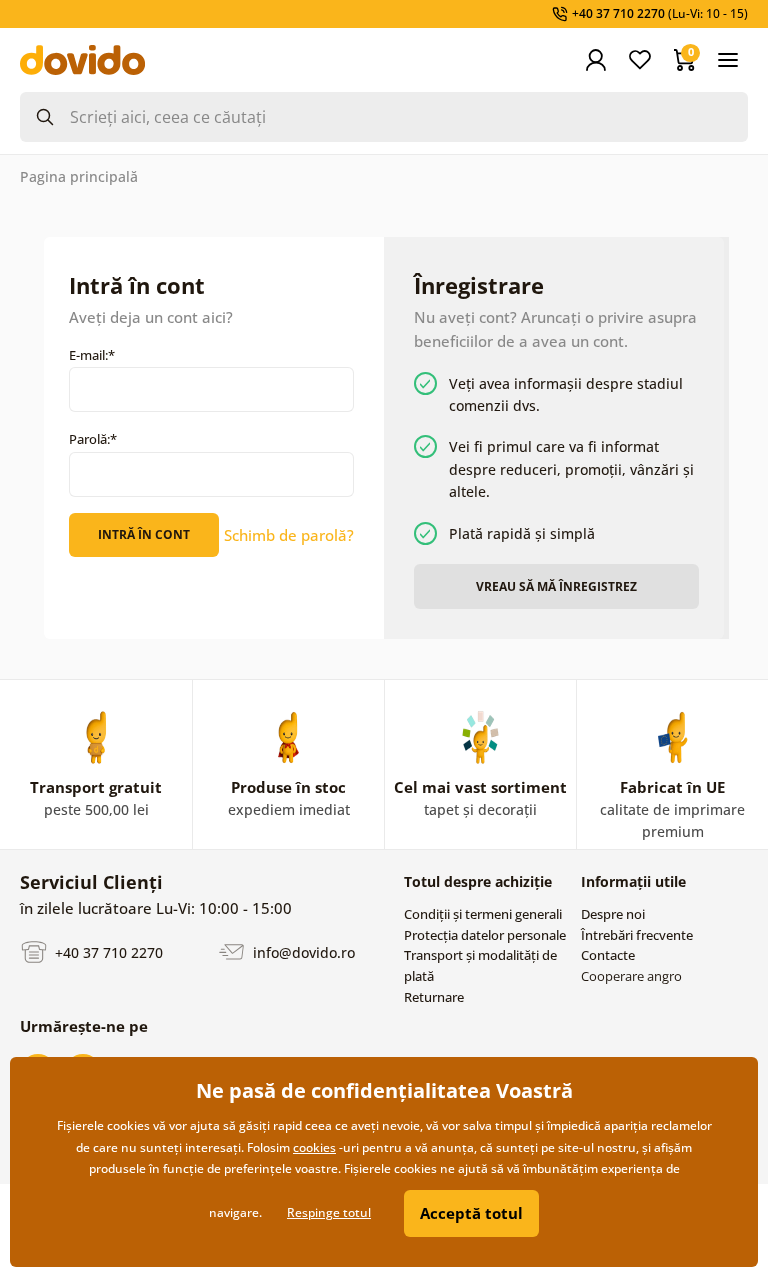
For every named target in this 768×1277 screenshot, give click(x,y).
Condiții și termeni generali (483, 914)
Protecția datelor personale (485, 935)
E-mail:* (92, 355)
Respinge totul (329, 1212)
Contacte (608, 955)
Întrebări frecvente (637, 935)
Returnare (434, 997)
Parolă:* (93, 439)
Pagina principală (79, 176)
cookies (314, 1147)
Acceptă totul (471, 1213)
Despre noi (613, 914)
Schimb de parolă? (289, 535)
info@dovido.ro (302, 952)
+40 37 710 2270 (107, 952)
